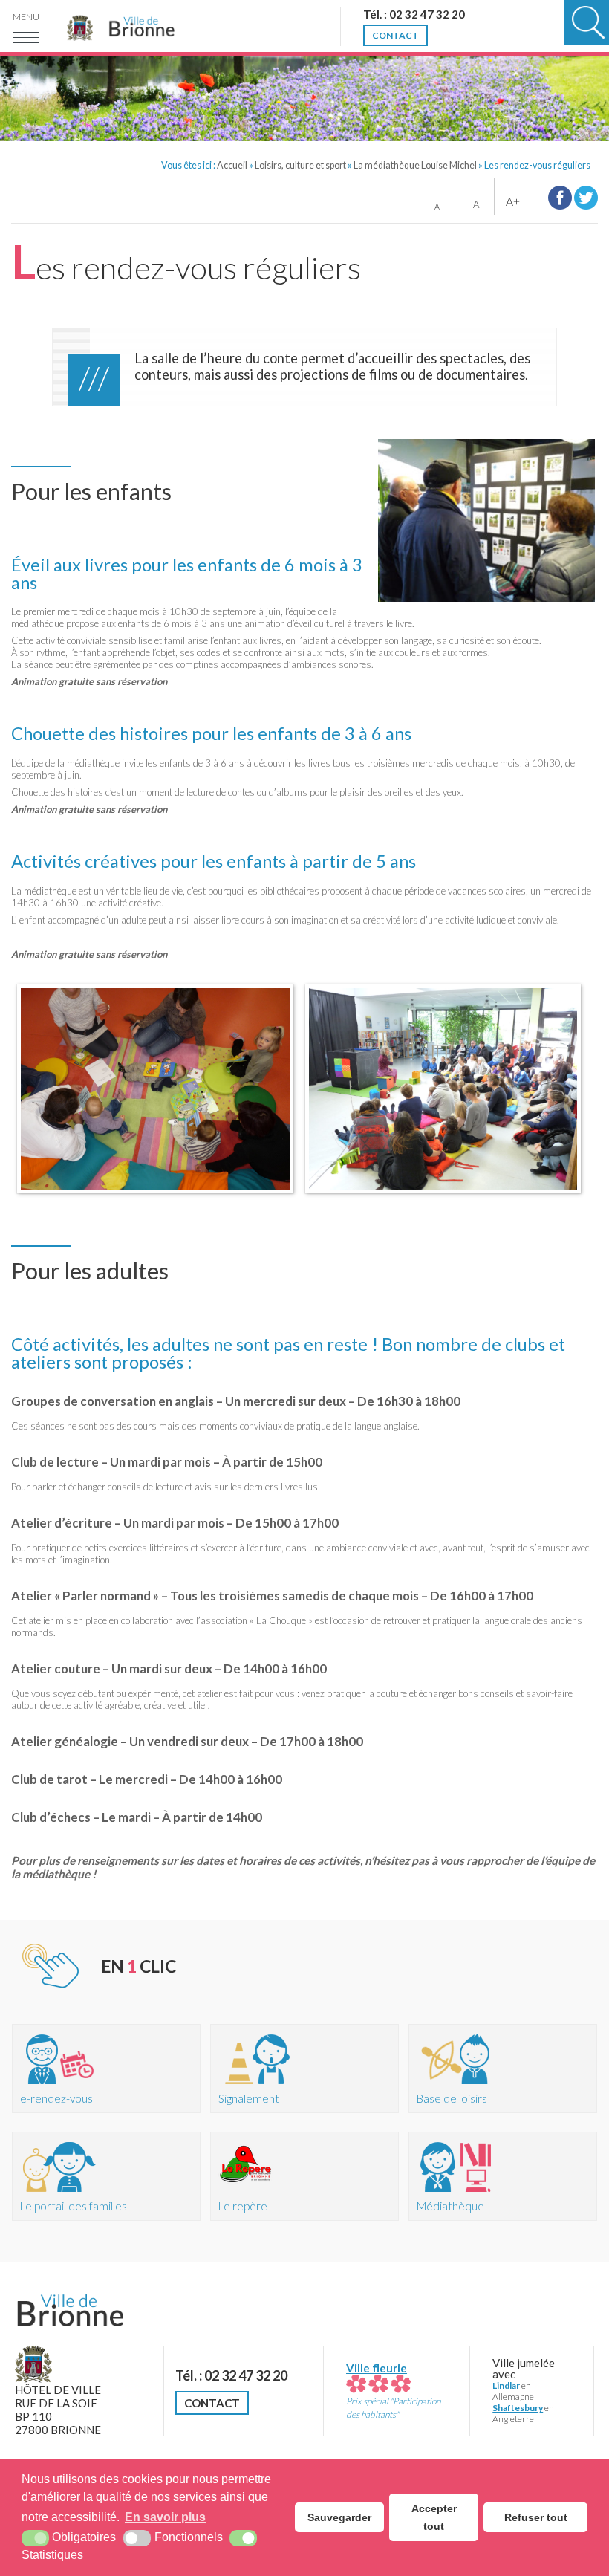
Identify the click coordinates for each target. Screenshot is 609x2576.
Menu (26, 17)
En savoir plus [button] (165, 2517)
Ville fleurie (377, 2368)
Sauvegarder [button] (339, 2517)
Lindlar (506, 2385)
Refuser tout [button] (536, 2517)
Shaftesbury (518, 2408)
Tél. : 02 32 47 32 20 (231, 2375)
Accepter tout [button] (434, 2517)
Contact (212, 2403)
